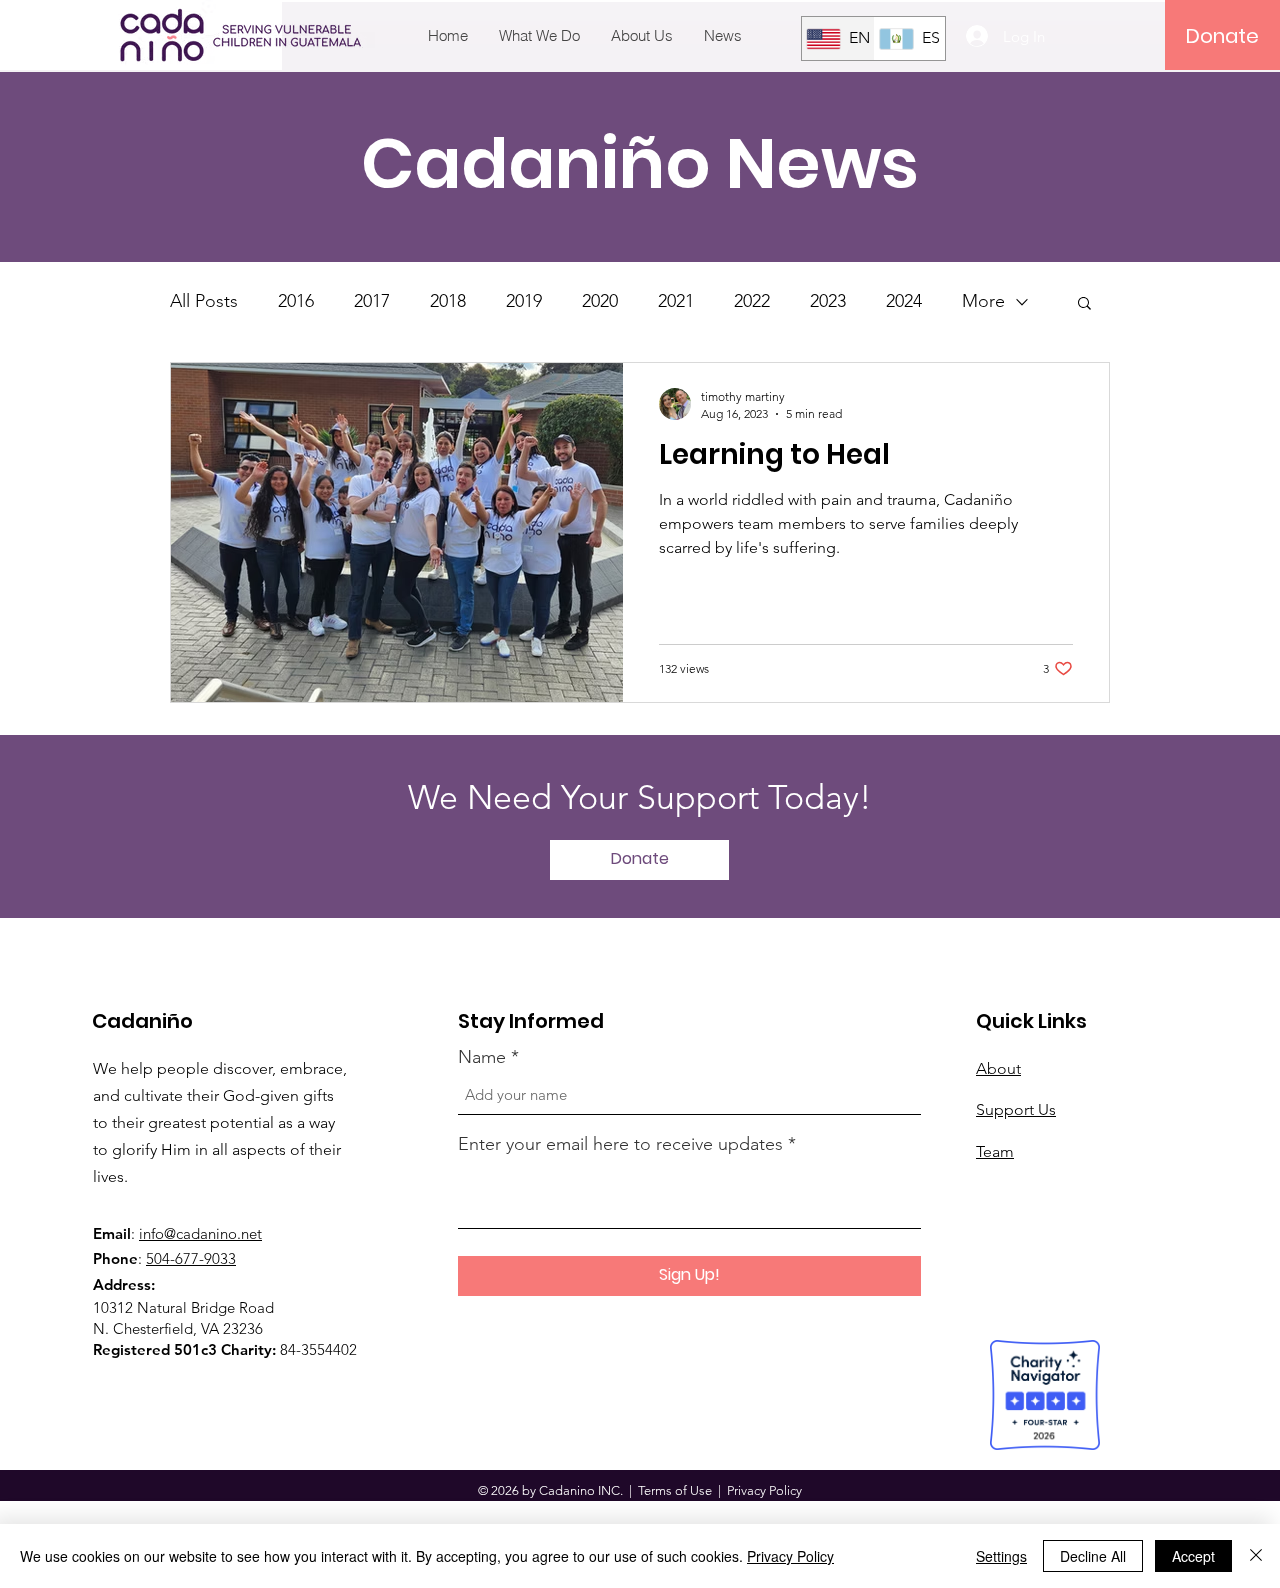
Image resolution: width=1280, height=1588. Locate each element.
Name (482, 1057)
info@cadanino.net (200, 1233)
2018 (448, 301)
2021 (676, 301)
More (983, 301)
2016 (296, 301)
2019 (524, 301)
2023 (828, 301)
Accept (1193, 1556)
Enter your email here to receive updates (620, 1144)
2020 (600, 301)
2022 (752, 301)
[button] (1084, 304)
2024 (904, 301)
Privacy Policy (790, 1556)
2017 (372, 301)
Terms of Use (675, 1490)
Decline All (1093, 1556)
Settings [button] (1001, 1556)
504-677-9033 (191, 1258)
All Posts (204, 301)
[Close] (1256, 1556)
